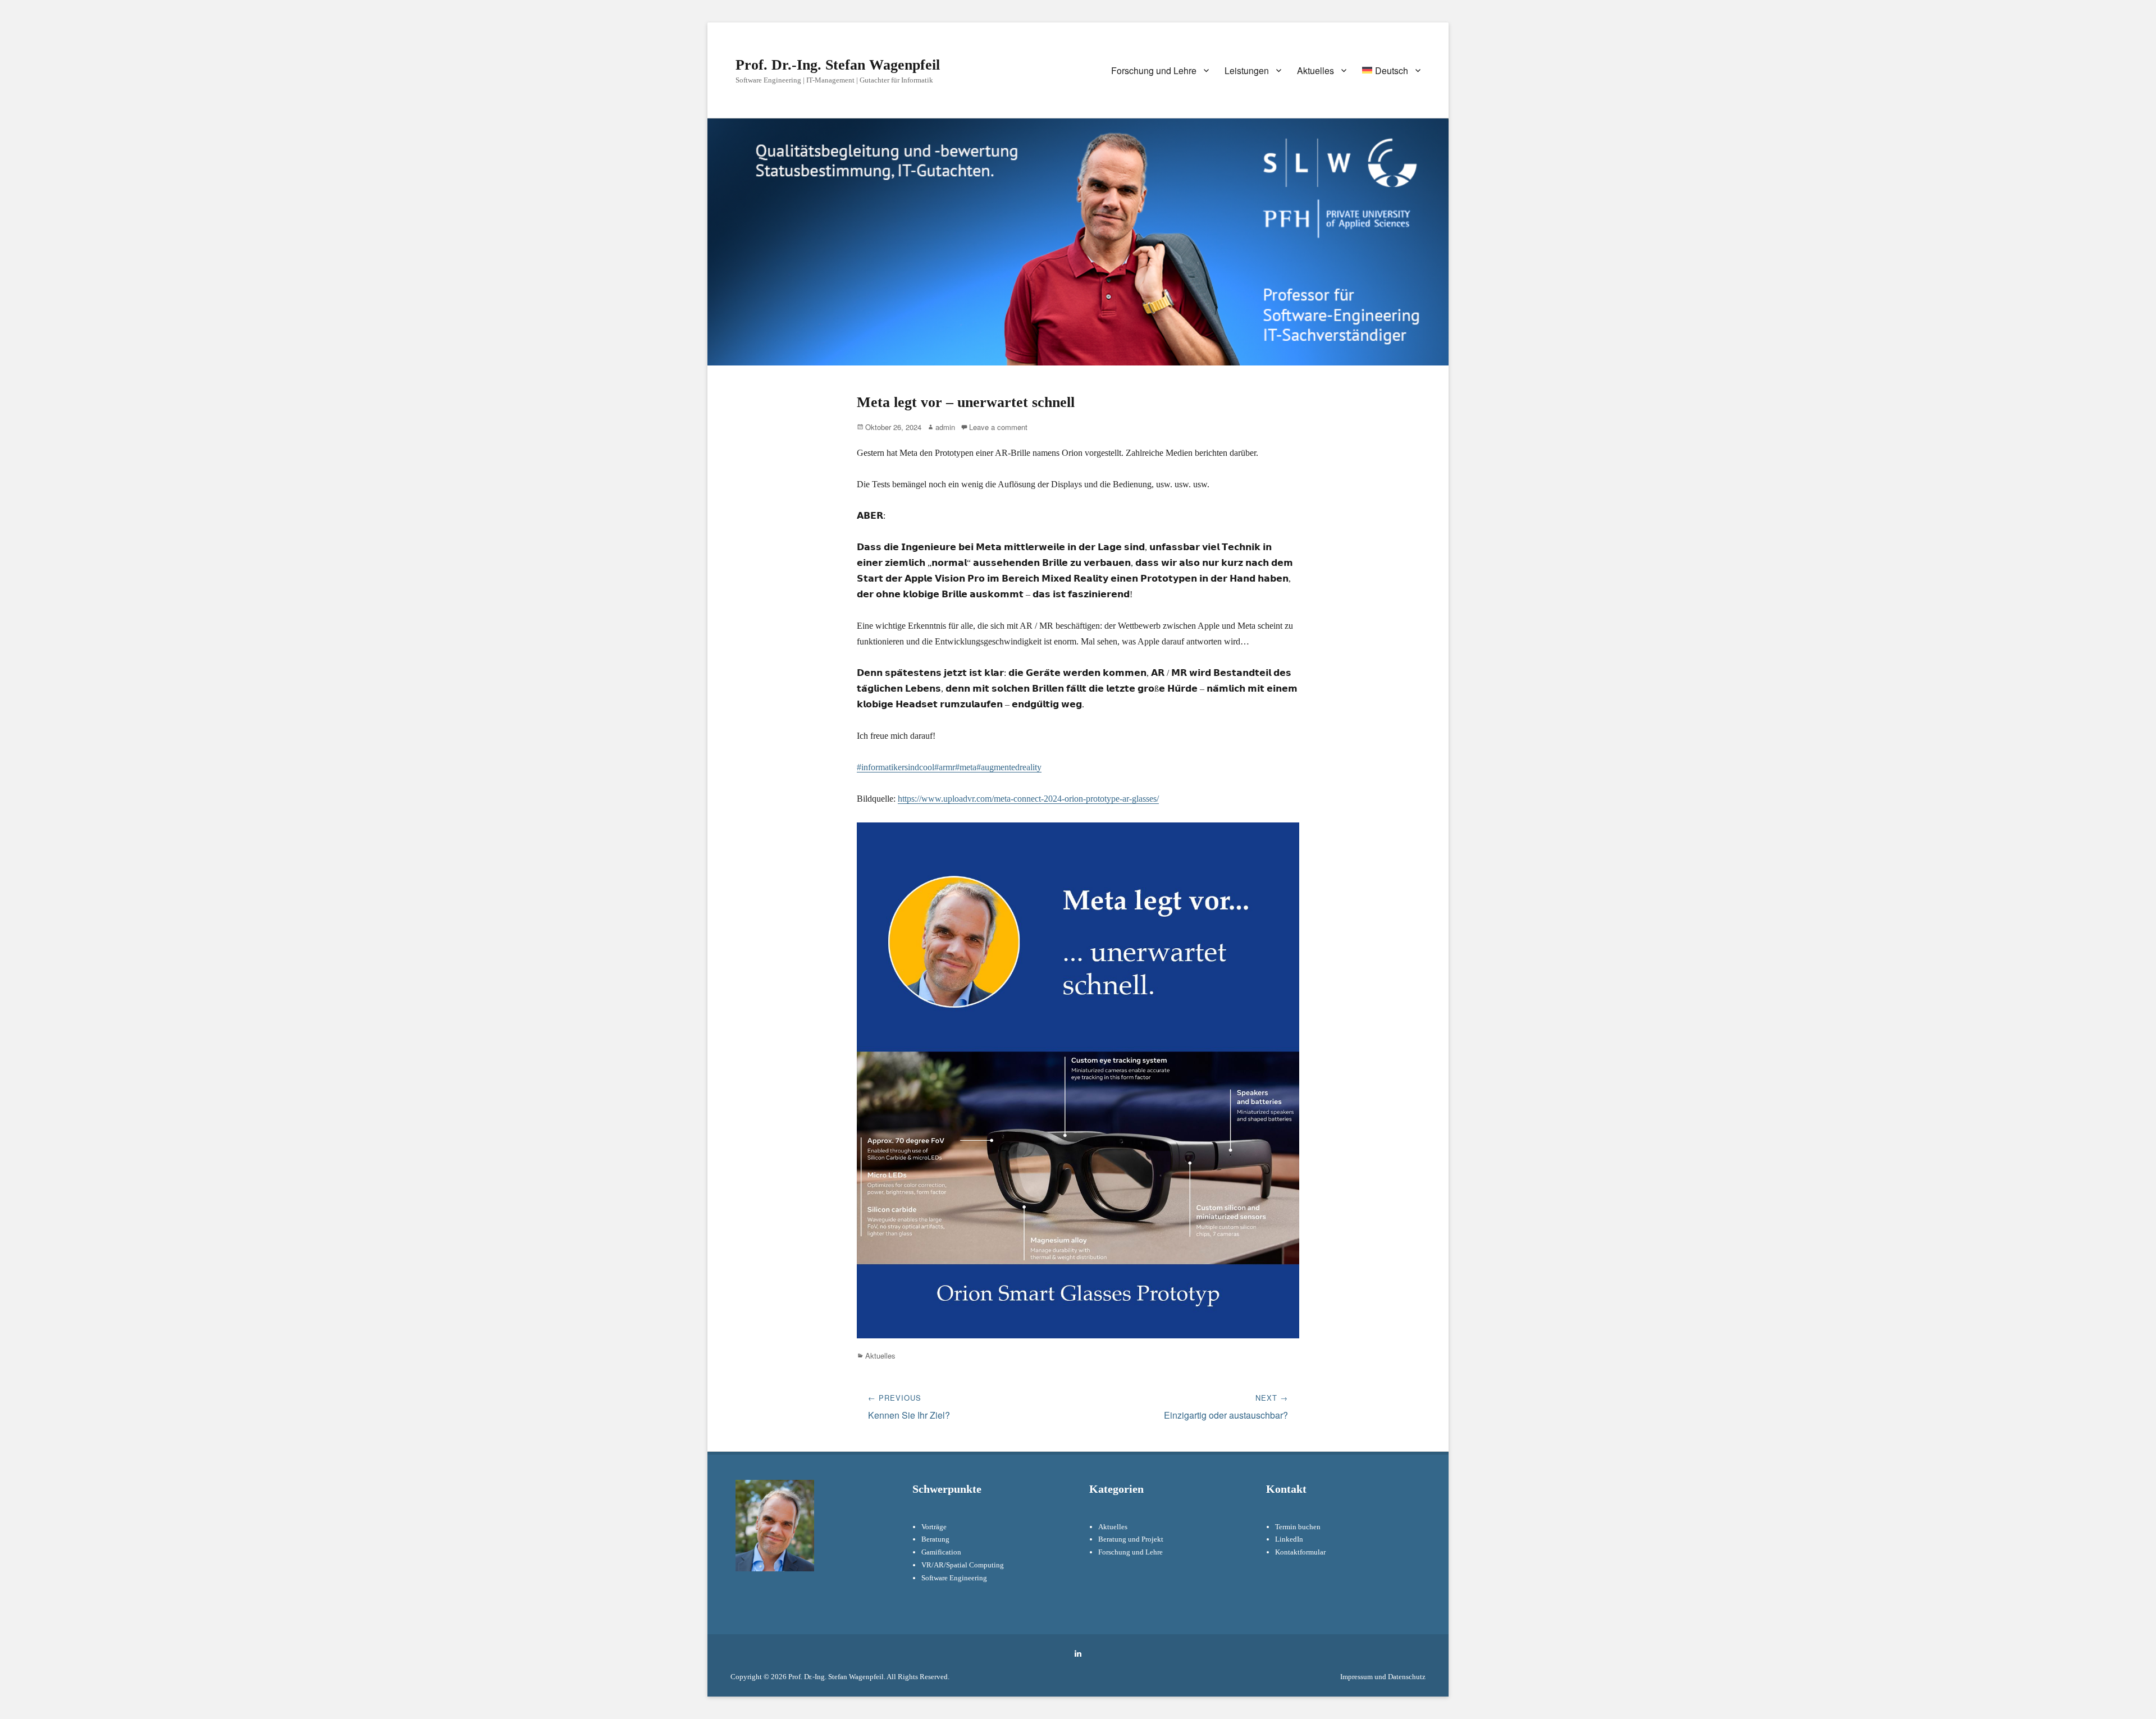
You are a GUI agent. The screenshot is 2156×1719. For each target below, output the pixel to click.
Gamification (941, 1552)
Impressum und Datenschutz (1383, 1677)
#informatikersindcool (896, 767)
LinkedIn (1289, 1539)
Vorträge (934, 1527)
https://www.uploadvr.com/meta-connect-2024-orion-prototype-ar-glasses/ (1028, 799)
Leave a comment (998, 427)
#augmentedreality (1009, 767)
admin (945, 427)
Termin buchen (1298, 1527)
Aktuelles (1315, 70)
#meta (966, 767)
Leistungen (1247, 70)
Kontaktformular (1300, 1552)
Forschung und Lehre (1154, 70)
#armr (945, 767)
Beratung (935, 1539)
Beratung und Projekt (1131, 1539)
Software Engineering (954, 1578)
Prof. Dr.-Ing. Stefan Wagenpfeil (838, 65)
